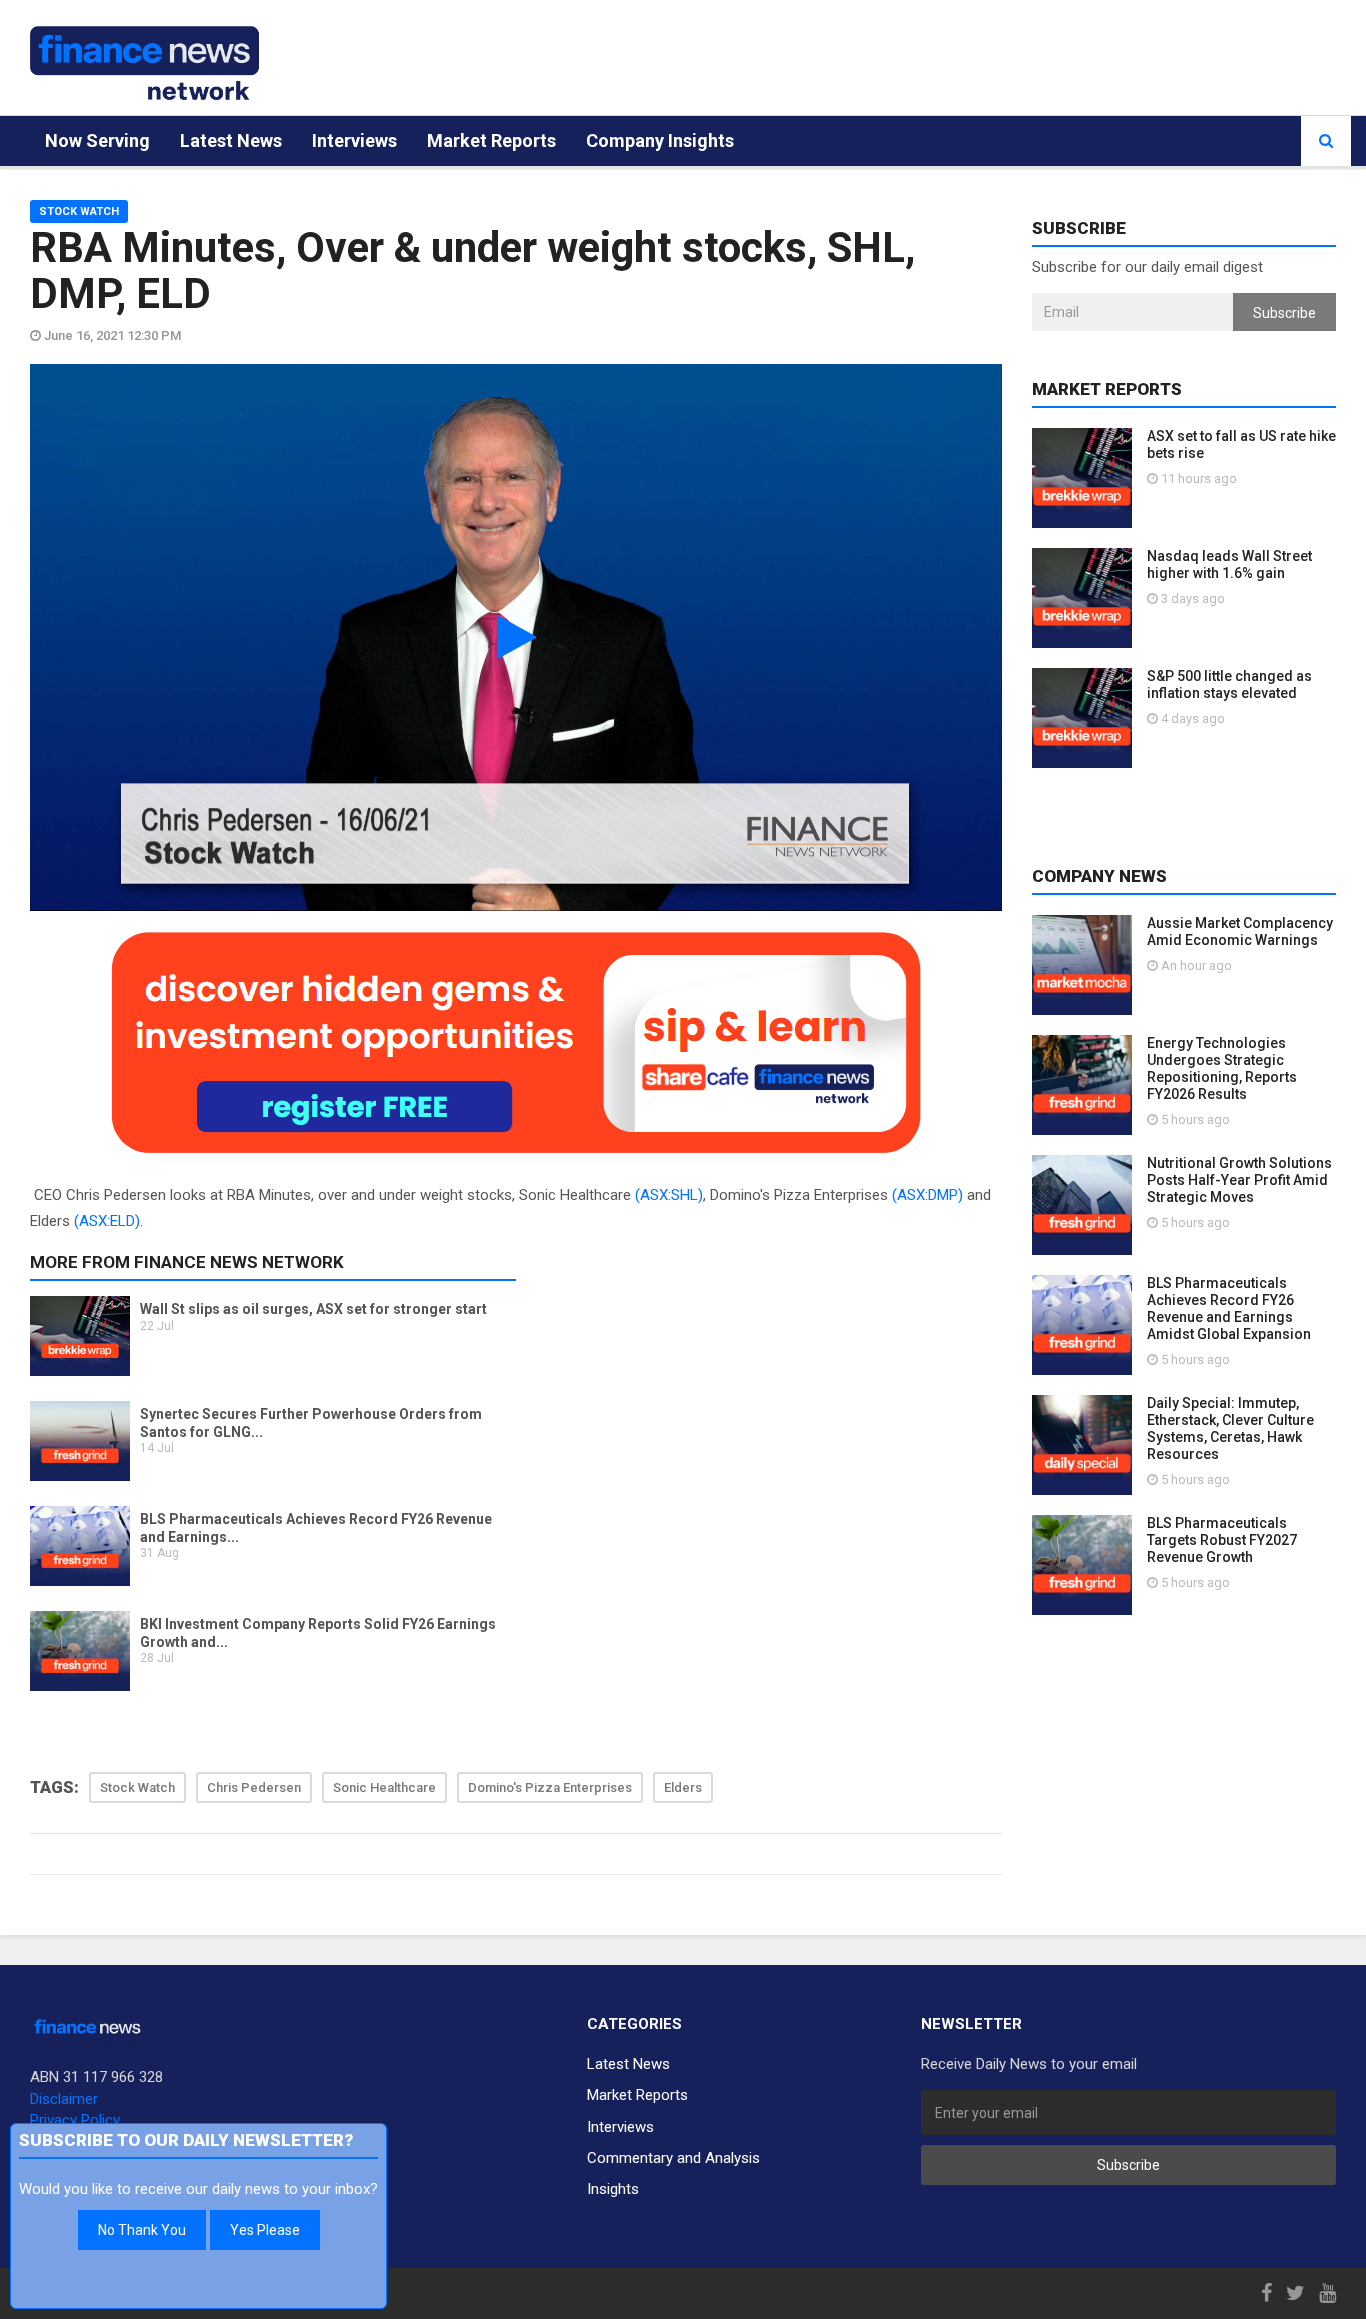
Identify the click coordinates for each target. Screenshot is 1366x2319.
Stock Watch (79, 211)
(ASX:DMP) (927, 1195)
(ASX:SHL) (669, 1195)
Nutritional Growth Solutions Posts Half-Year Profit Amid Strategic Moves (1239, 1180)
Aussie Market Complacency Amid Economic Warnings (1240, 931)
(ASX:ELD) (107, 1221)
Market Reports (491, 140)
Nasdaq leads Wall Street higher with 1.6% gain (1229, 564)
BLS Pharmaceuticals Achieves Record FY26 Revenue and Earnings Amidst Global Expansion (1229, 1308)
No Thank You (142, 2230)
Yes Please (265, 2230)
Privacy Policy (75, 2120)
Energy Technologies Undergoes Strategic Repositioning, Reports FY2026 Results (1222, 1068)
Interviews (354, 140)
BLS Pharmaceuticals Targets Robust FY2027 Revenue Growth (1222, 1540)
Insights (613, 2189)
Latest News (231, 140)
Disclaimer (64, 2099)
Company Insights (660, 140)
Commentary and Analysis (673, 2158)
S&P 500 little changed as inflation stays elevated (1229, 684)
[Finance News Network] (144, 63)
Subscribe (1284, 313)
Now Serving (97, 140)
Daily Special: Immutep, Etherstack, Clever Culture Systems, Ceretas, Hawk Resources (1230, 1428)
